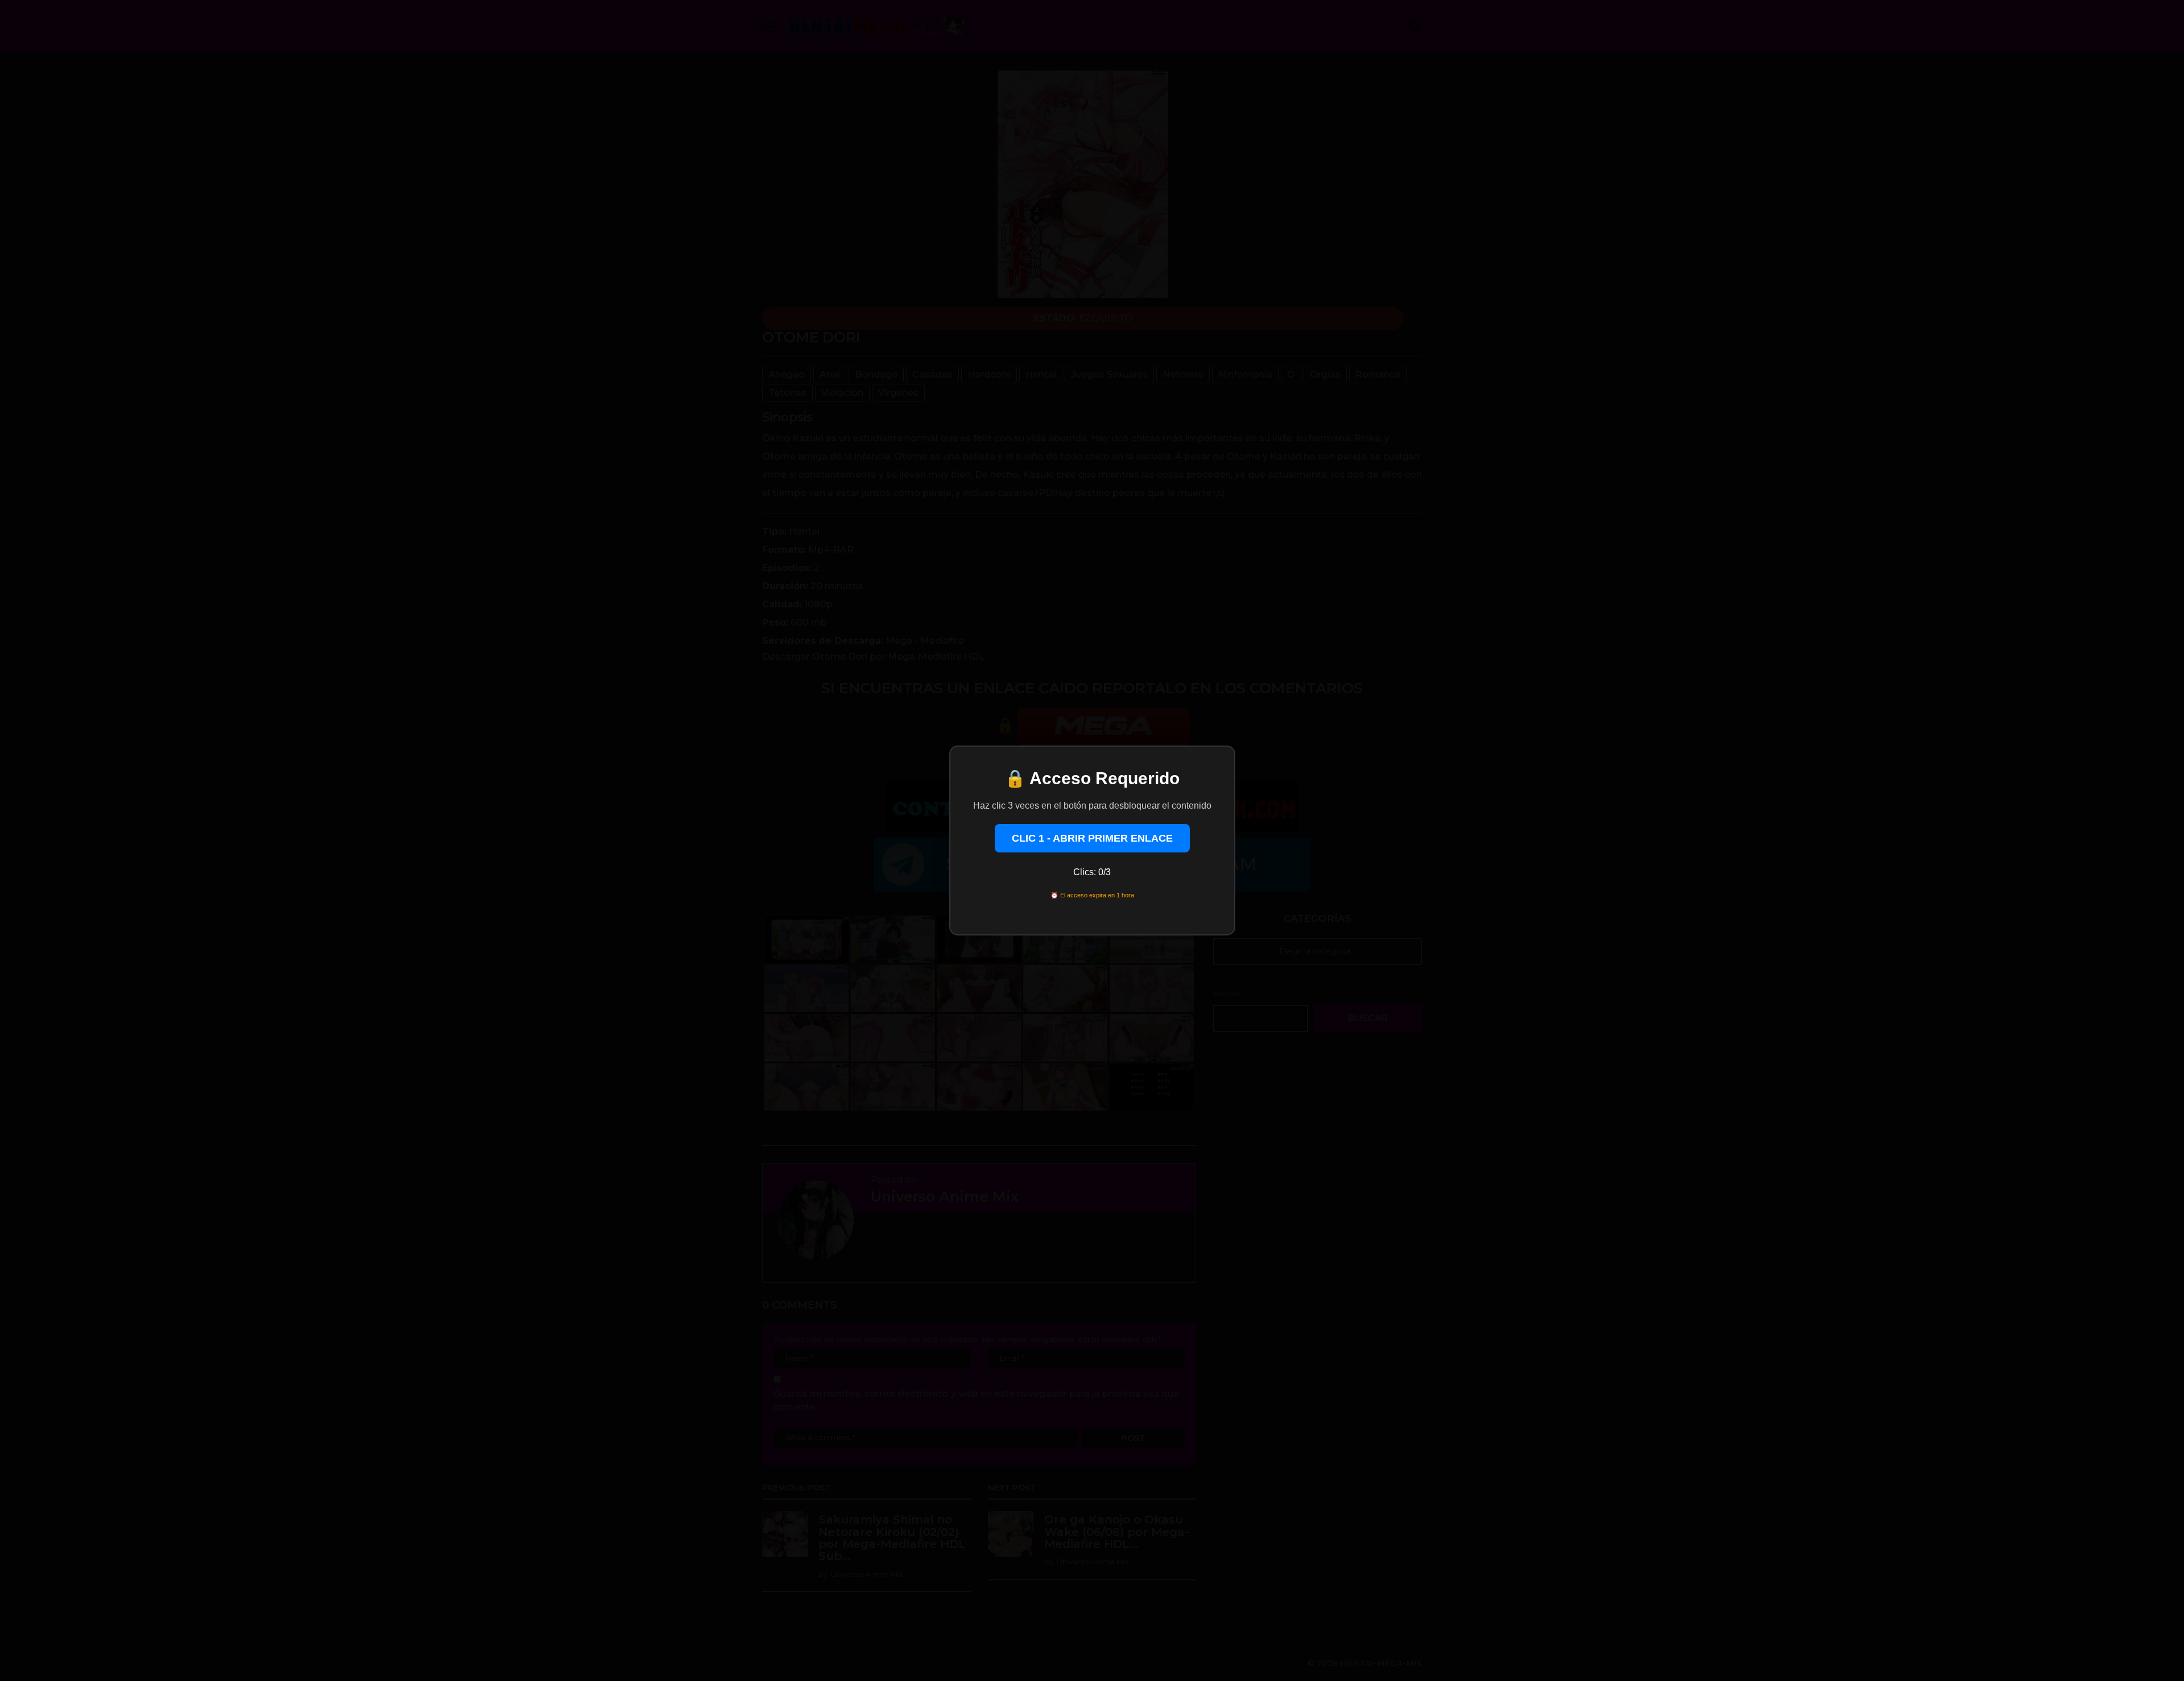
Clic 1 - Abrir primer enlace (1092, 838)
